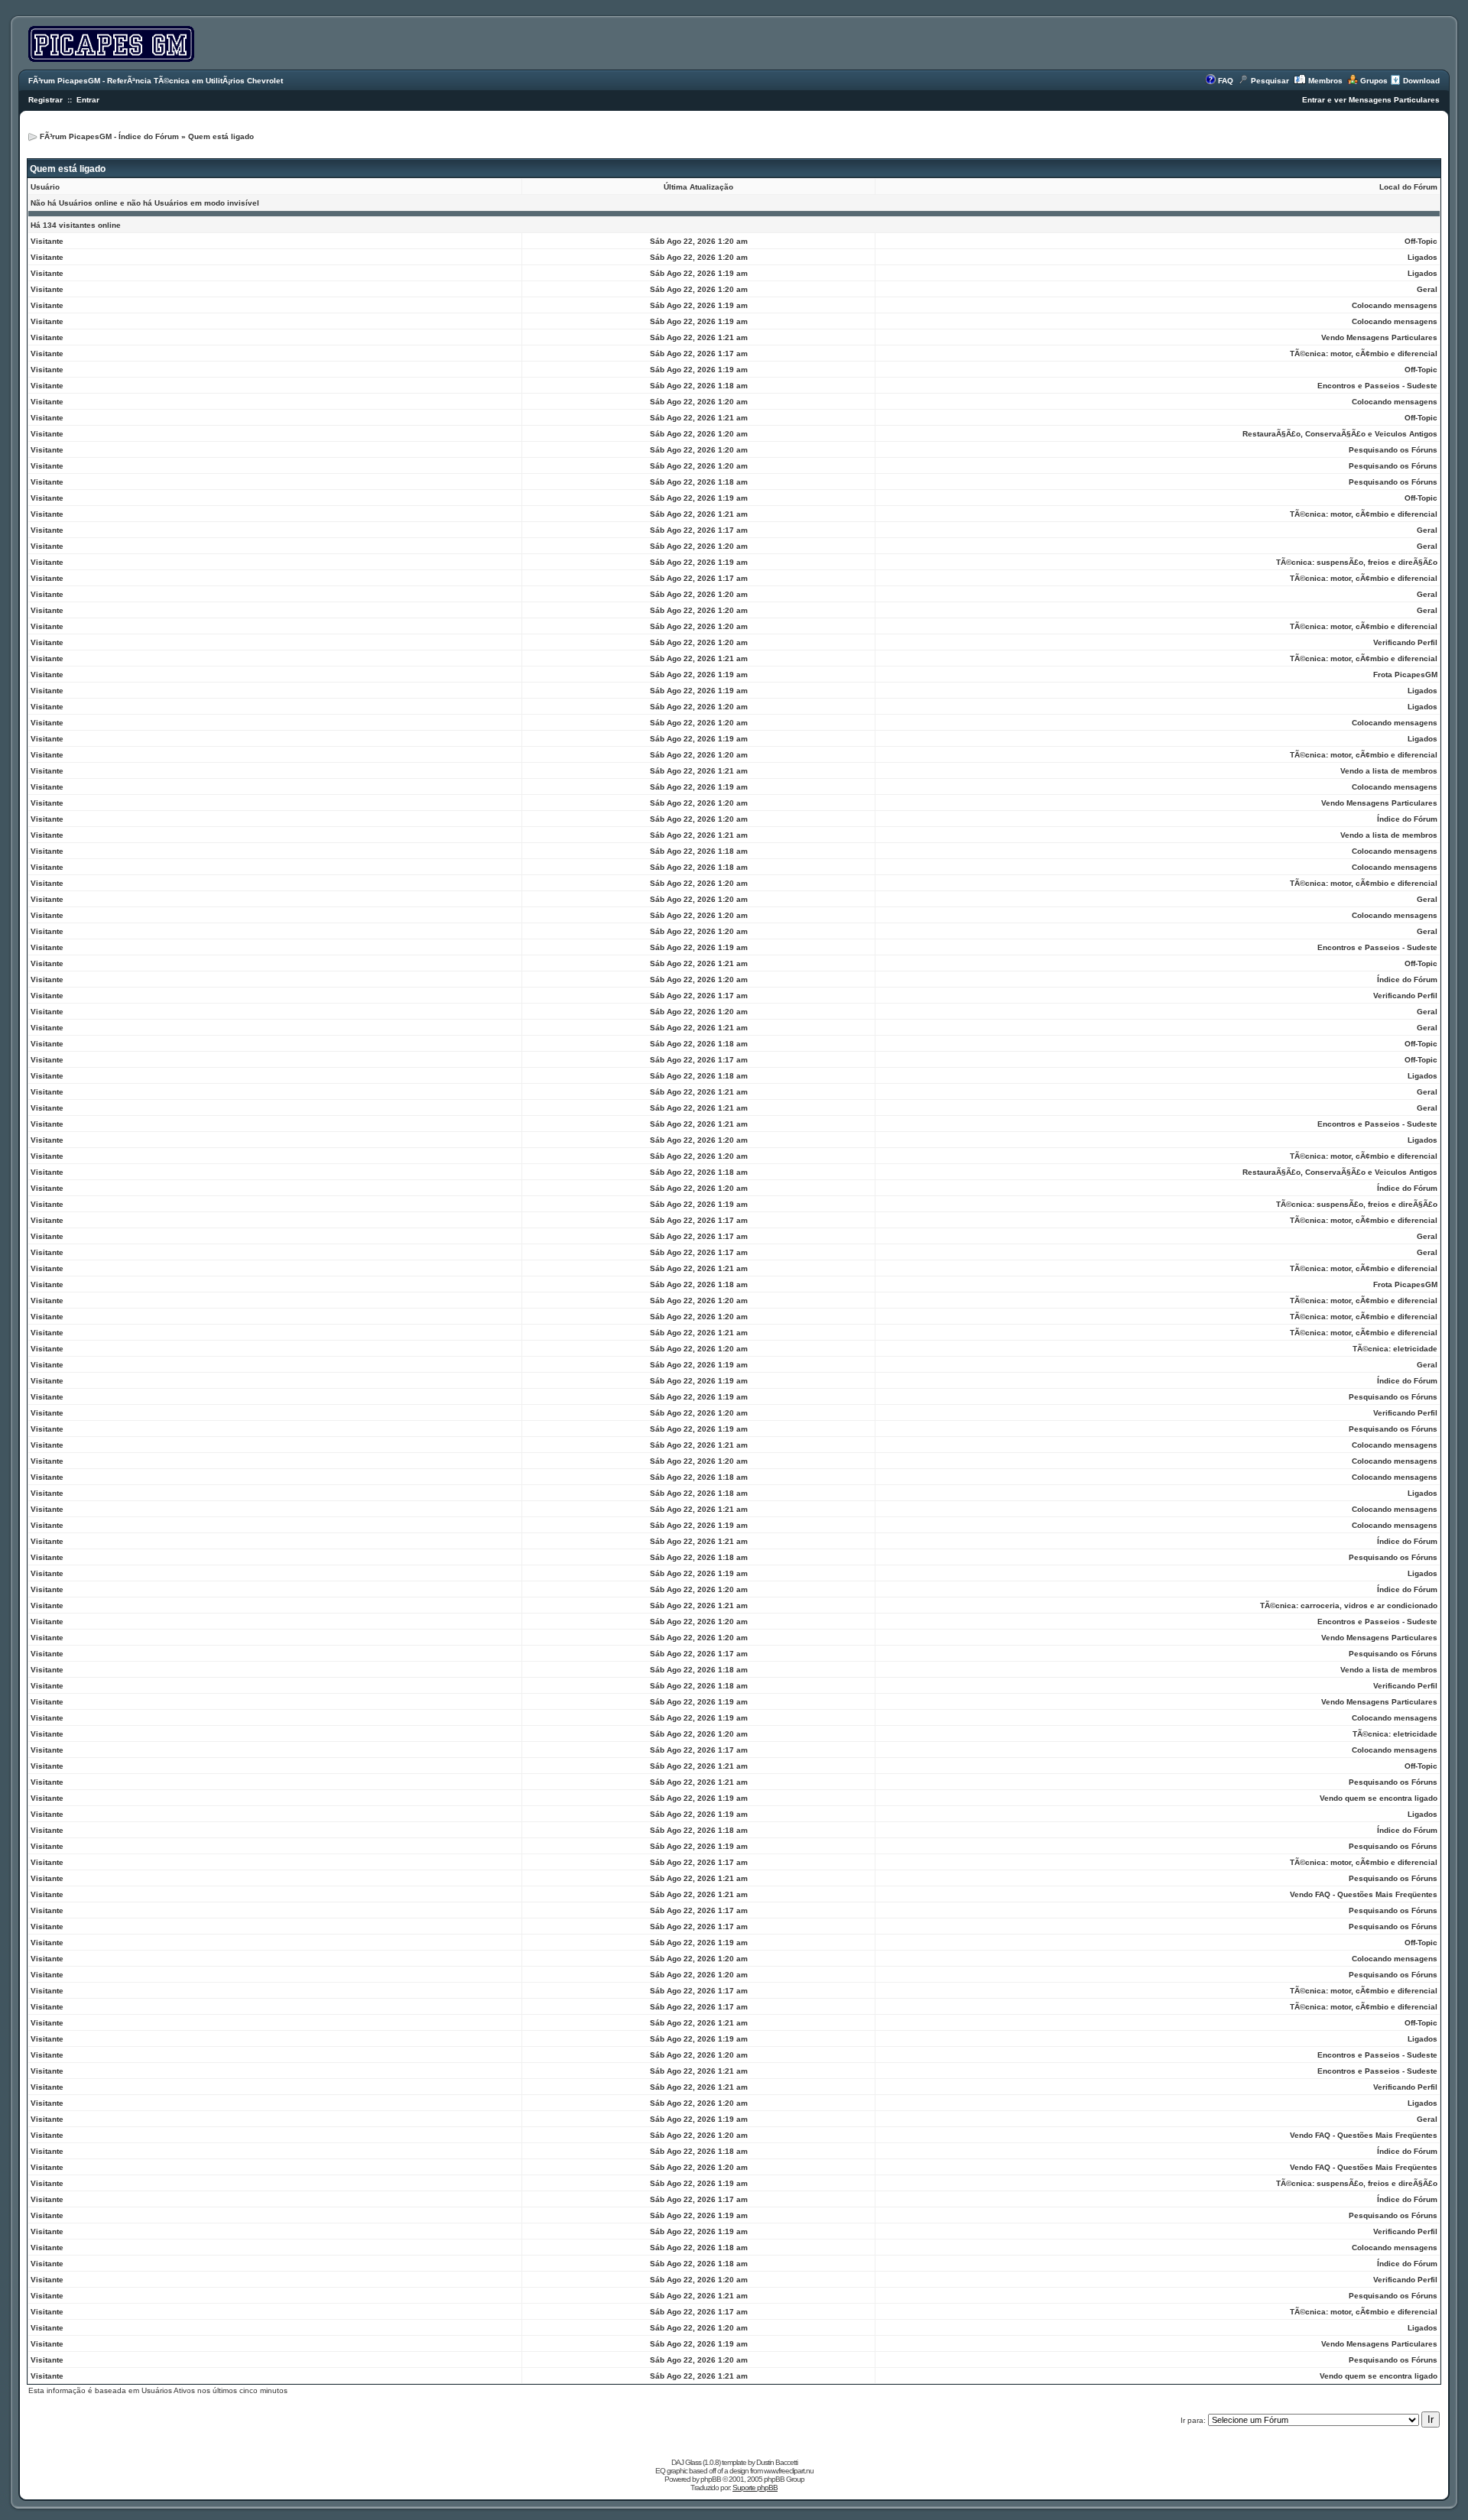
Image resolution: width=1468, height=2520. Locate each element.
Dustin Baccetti (777, 2462)
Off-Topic (1421, 241)
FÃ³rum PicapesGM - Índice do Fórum (109, 136)
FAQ (1226, 81)
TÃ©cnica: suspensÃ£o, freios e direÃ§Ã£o (1357, 562)
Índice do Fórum (1407, 819)
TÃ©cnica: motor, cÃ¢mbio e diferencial (1364, 354)
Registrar (45, 100)
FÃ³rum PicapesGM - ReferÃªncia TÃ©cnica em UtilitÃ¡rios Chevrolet (156, 81)
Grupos (1374, 81)
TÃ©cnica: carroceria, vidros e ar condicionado (1349, 1605)
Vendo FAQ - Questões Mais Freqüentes (1364, 1894)
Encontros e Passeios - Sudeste (1377, 386)
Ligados (1423, 257)
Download (1421, 81)
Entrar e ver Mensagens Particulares (1371, 100)
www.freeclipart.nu (789, 2471)
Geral (1427, 289)
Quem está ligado (221, 136)
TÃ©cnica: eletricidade (1395, 1349)
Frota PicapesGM (1405, 675)
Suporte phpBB (755, 2488)
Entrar (88, 100)
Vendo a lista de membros (1389, 771)
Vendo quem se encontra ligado (1379, 1798)
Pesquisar (1270, 81)
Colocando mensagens (1395, 305)
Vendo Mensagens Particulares (1379, 337)
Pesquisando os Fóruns (1393, 450)
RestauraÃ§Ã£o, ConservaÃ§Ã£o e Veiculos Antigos (1340, 434)
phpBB (711, 2479)
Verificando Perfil (1405, 642)
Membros (1325, 81)
